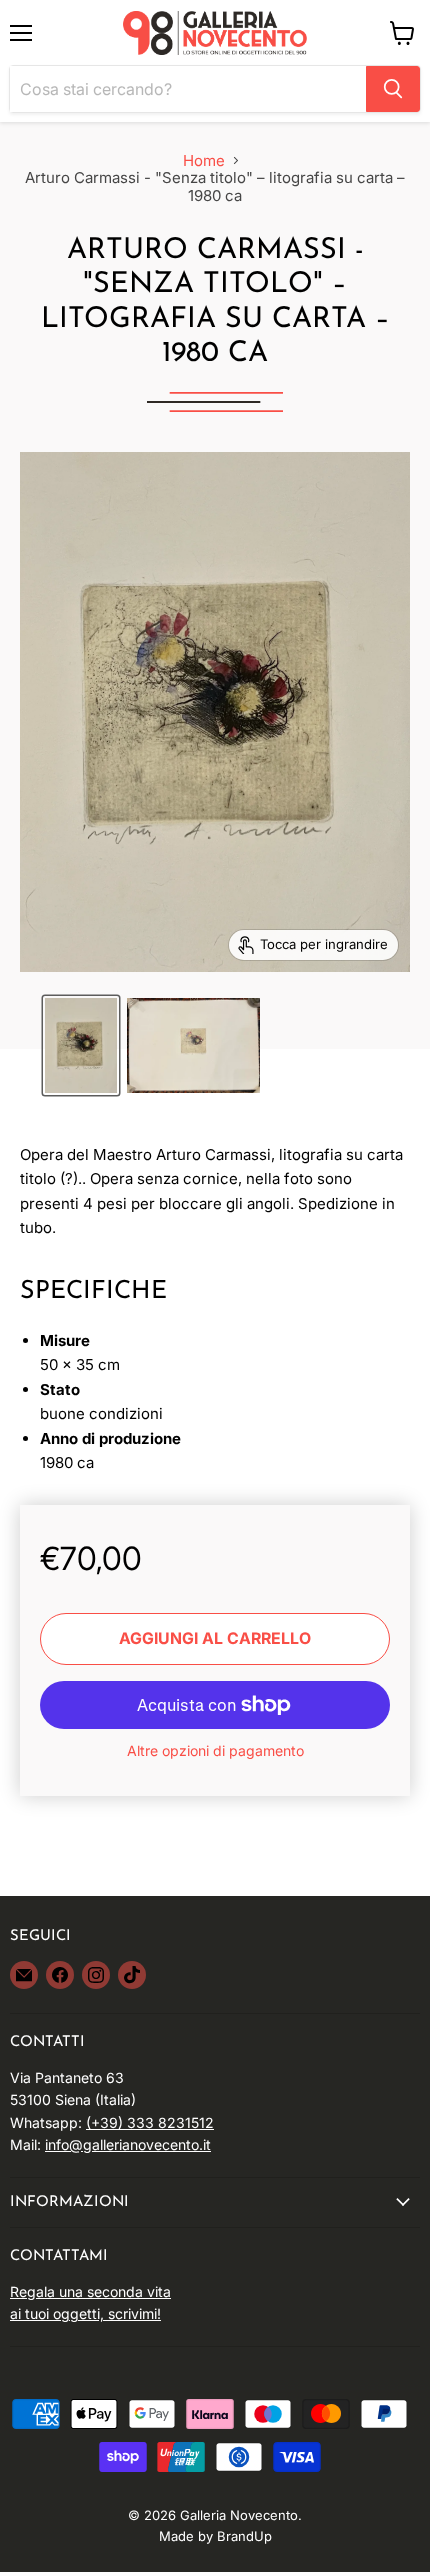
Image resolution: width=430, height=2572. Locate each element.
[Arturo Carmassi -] (81, 1045)
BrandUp (244, 2536)
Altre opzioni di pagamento (215, 1751)
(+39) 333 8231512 (150, 2122)
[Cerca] (393, 89)
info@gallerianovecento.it (128, 2144)
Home (204, 160)
